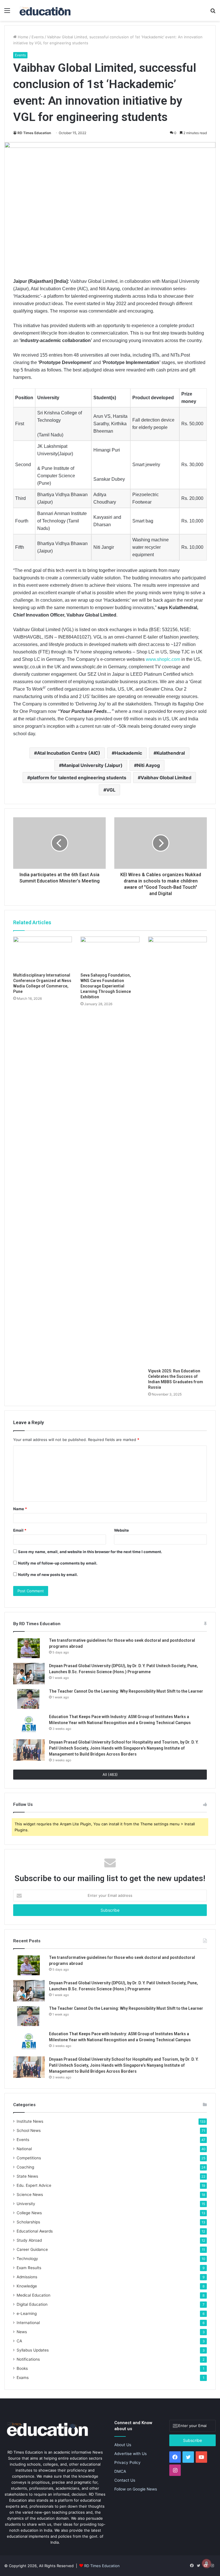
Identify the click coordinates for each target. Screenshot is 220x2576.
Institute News (30, 2121)
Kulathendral (171, 753)
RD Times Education (34, 133)
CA (19, 2341)
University (26, 2204)
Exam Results (29, 2268)
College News (29, 2213)
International (28, 2323)
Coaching (25, 2167)
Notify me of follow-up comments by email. (58, 1563)
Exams (23, 2378)
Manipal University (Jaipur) (92, 765)
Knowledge (27, 2286)
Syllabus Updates (33, 2350)
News (22, 2332)
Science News (30, 2195)
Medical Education (34, 2295)
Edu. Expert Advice (34, 2185)
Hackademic (128, 753)
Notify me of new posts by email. (48, 1575)
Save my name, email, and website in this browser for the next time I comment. (90, 1552)
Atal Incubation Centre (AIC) (69, 753)
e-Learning (27, 2313)
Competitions (29, 2158)
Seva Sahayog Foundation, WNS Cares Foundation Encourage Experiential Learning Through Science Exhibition (106, 986)
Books (22, 2368)
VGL (111, 790)
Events (38, 37)
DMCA (120, 2471)
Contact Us (125, 2480)
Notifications (28, 2359)
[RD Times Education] (45, 10)
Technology (27, 2259)
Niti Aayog (148, 765)
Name (20, 1509)
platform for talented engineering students (78, 778)
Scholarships (28, 2222)
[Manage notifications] (207, 2563)
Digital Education (32, 2304)
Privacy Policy (127, 2462)
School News (29, 2130)
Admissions (27, 2277)
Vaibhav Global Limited (166, 778)
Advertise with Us (130, 2454)
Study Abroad (29, 2240)
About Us (123, 2445)
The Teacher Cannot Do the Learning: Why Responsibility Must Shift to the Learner (126, 1691)
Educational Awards (35, 2231)
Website (121, 1530)
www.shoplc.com (163, 659)
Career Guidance (32, 2249)
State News (27, 2176)
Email (20, 1530)
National (24, 2149)
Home (22, 37)
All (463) (110, 1774)
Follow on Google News (136, 2489)
